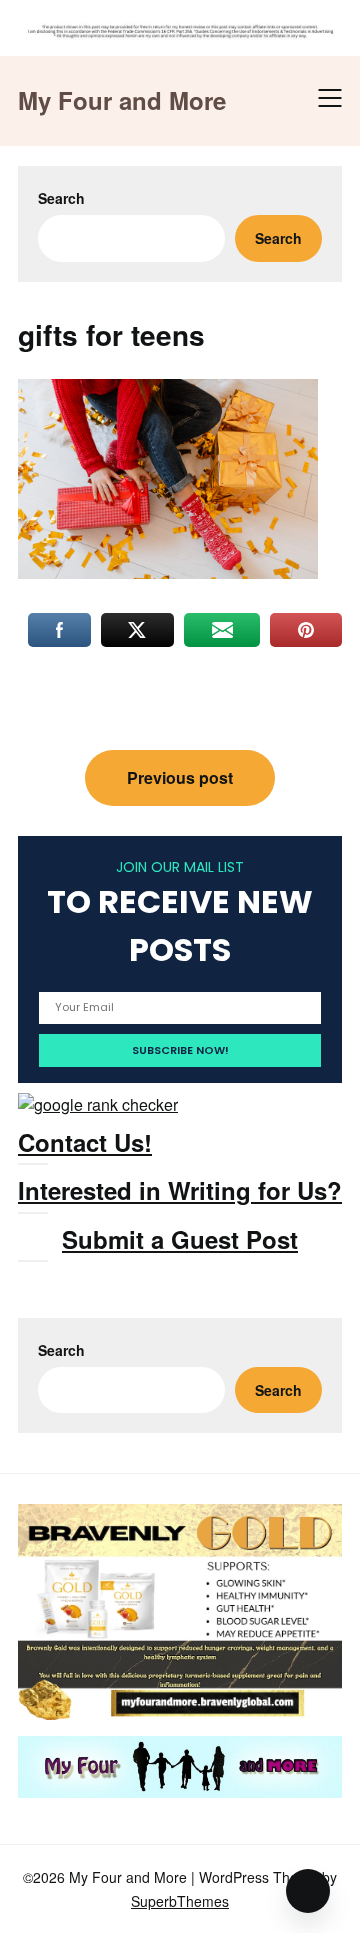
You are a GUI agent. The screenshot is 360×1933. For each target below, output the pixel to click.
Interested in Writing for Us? (180, 1190)
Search (61, 198)
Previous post (180, 777)
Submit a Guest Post (180, 1239)
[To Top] (308, 1891)
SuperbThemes (180, 1901)
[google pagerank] (98, 1104)
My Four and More (122, 100)
